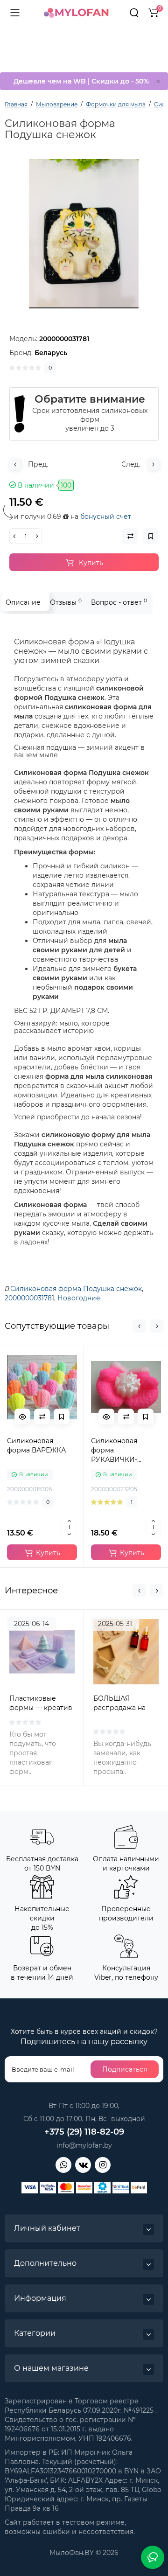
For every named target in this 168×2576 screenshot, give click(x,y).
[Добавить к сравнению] (42, 1417)
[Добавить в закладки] (62, 1417)
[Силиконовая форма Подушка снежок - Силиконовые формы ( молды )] (84, 234)
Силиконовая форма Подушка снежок (76, 1289)
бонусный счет (106, 517)
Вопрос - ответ (119, 602)
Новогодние (79, 1298)
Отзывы (66, 602)
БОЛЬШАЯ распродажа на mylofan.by (119, 1708)
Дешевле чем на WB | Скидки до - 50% (81, 81)
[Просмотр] (22, 1417)
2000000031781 (29, 1298)
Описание (23, 602)
